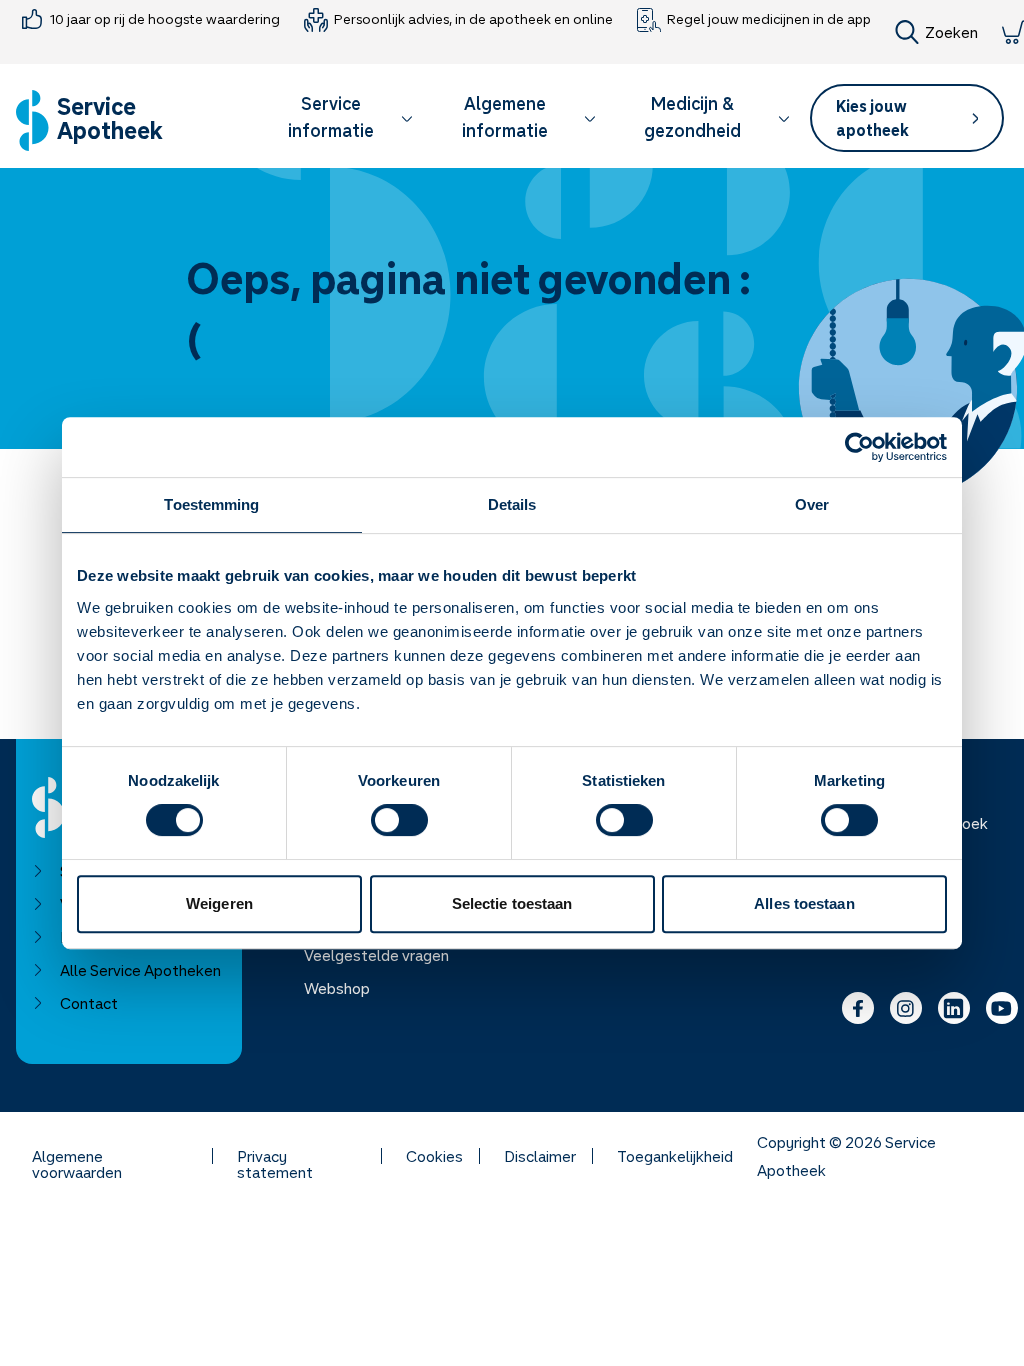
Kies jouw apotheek (872, 118)
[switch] (399, 820)
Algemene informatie (505, 116)
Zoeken (951, 32)
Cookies (434, 1156)
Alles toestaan (804, 903)
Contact (89, 1003)
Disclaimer (540, 1156)
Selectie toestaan (512, 903)
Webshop (337, 988)
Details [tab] (512, 504)
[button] (340, 120)
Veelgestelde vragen (376, 955)
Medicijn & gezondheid (692, 116)
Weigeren (219, 903)
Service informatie (331, 116)
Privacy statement (275, 1156)
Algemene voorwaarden (77, 1156)
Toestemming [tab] (211, 504)
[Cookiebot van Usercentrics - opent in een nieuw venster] (859, 447)
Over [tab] (812, 504)
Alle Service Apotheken (140, 970)
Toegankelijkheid (675, 1156)
